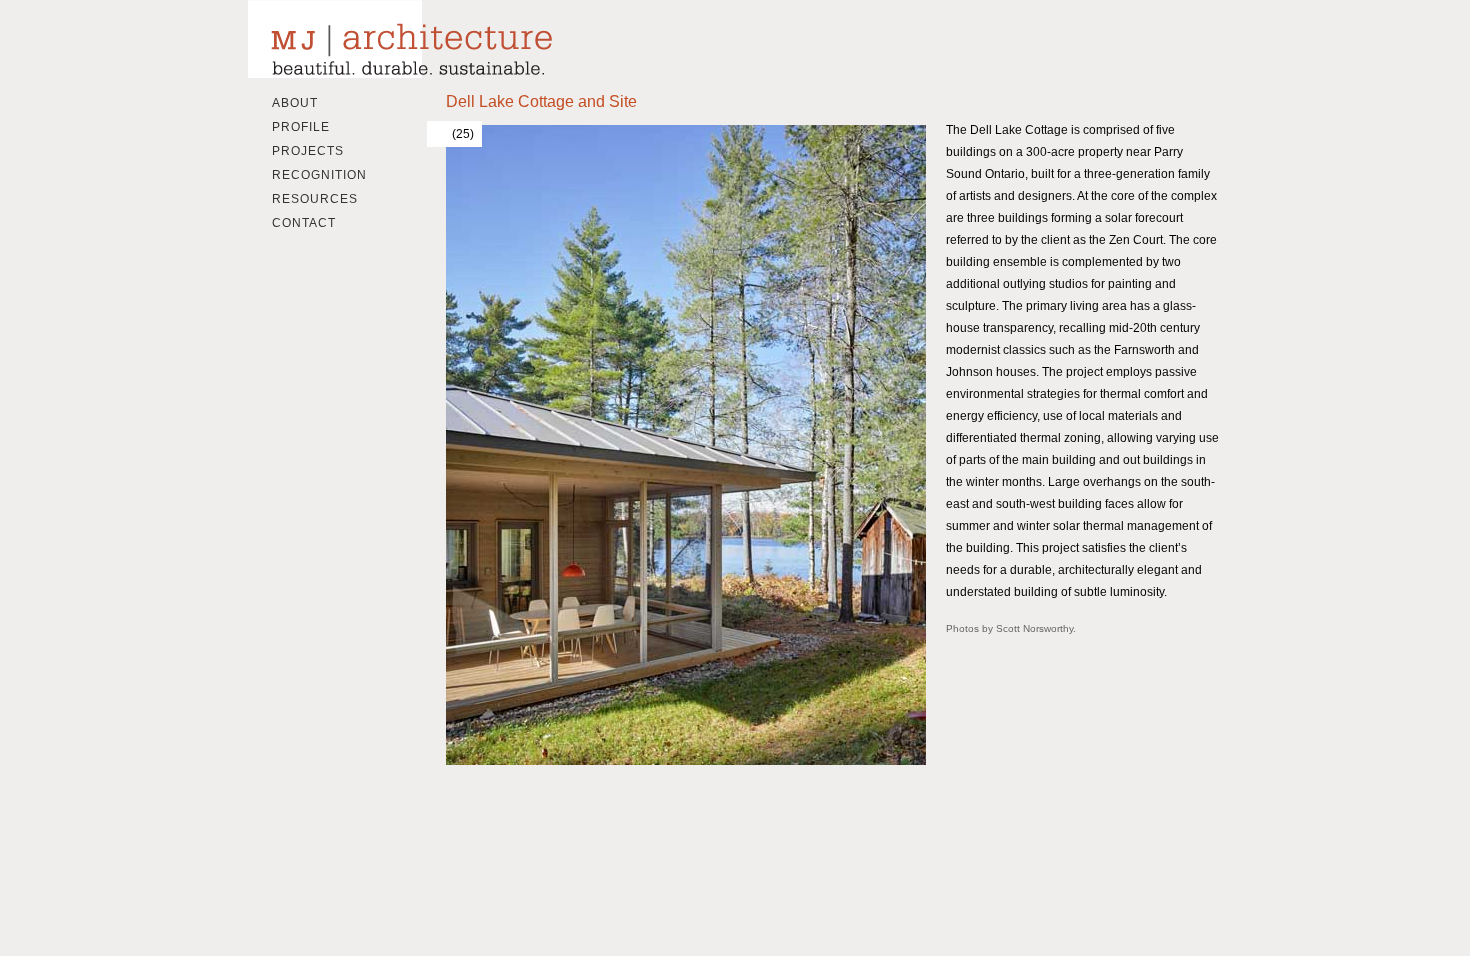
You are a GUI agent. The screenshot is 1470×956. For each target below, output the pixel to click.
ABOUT (295, 103)
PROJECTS (308, 151)
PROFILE (301, 127)
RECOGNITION (319, 175)
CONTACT (304, 223)
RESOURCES (315, 199)
